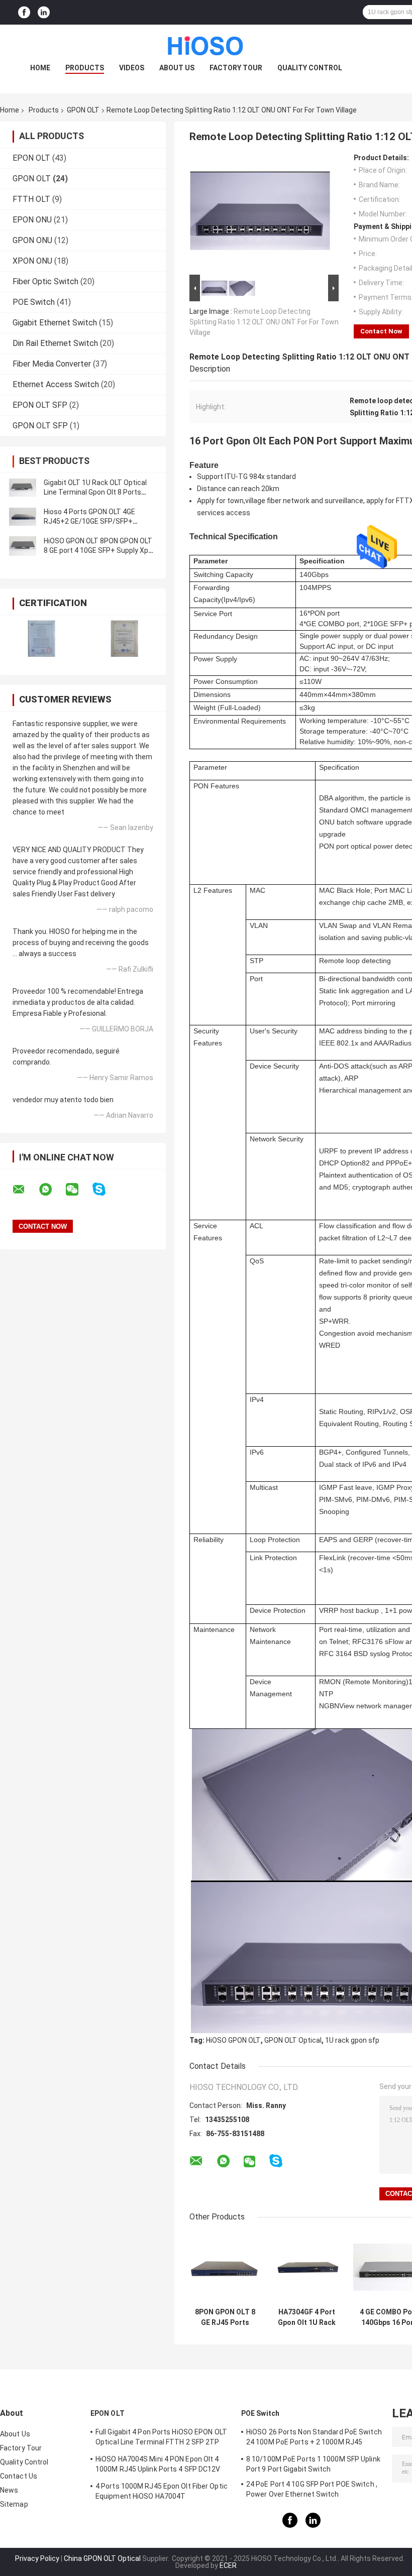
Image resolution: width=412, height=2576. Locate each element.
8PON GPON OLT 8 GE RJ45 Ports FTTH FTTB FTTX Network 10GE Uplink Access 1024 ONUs (225, 2317)
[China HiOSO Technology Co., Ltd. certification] (41, 638)
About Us (177, 68)
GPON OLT (83, 110)
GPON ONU (32, 240)
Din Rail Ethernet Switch (55, 343)
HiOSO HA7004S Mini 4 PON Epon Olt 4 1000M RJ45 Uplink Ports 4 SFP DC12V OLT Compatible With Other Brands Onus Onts (162, 2466)
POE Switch (34, 302)
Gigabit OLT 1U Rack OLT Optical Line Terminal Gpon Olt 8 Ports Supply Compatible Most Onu (95, 492)
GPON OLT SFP (40, 426)
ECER (228, 2565)
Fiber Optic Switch (45, 281)
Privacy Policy (37, 2558)
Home (40, 68)
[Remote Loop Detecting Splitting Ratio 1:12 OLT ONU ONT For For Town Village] (260, 213)
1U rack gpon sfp (352, 2040)
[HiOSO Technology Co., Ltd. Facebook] (24, 12)
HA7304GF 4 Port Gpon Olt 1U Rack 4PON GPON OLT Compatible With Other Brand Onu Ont (307, 2317)
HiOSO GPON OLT (233, 2040)
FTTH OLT (31, 199)
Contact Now (381, 331)
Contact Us (19, 2476)
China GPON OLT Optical (102, 2558)
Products (85, 68)
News (9, 2490)
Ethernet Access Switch (56, 384)
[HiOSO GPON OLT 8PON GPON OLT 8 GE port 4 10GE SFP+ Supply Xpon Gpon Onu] (23, 546)
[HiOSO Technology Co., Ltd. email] (25, 1190)
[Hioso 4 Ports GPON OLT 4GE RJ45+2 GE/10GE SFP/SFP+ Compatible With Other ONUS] (23, 517)
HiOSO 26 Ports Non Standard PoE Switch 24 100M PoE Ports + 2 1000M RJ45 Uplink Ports (314, 2438)
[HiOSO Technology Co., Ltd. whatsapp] (52, 1190)
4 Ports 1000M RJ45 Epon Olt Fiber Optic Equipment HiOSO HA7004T (162, 2491)
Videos (132, 68)
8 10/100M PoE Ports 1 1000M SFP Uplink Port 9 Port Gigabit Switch (313, 2464)
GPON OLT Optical (293, 2040)
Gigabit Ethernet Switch (55, 323)
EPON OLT (31, 158)
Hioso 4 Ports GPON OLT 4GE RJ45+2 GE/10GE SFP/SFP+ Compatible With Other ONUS (90, 521)
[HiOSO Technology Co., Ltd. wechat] (78, 1190)
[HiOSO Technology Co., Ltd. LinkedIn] (44, 12)
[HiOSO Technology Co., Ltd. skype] (105, 1189)
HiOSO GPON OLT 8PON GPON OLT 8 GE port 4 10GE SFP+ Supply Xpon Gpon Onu (100, 550)
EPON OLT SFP (40, 405)
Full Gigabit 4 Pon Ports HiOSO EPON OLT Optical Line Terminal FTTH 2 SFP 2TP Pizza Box (161, 2438)
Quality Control (310, 68)
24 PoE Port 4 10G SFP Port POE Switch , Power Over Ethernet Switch (312, 2489)
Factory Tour (236, 68)
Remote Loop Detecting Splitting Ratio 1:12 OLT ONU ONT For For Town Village (264, 322)
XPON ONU (32, 261)
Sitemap (14, 2504)
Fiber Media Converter (52, 364)
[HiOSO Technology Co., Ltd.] (206, 45)
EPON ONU (32, 220)
